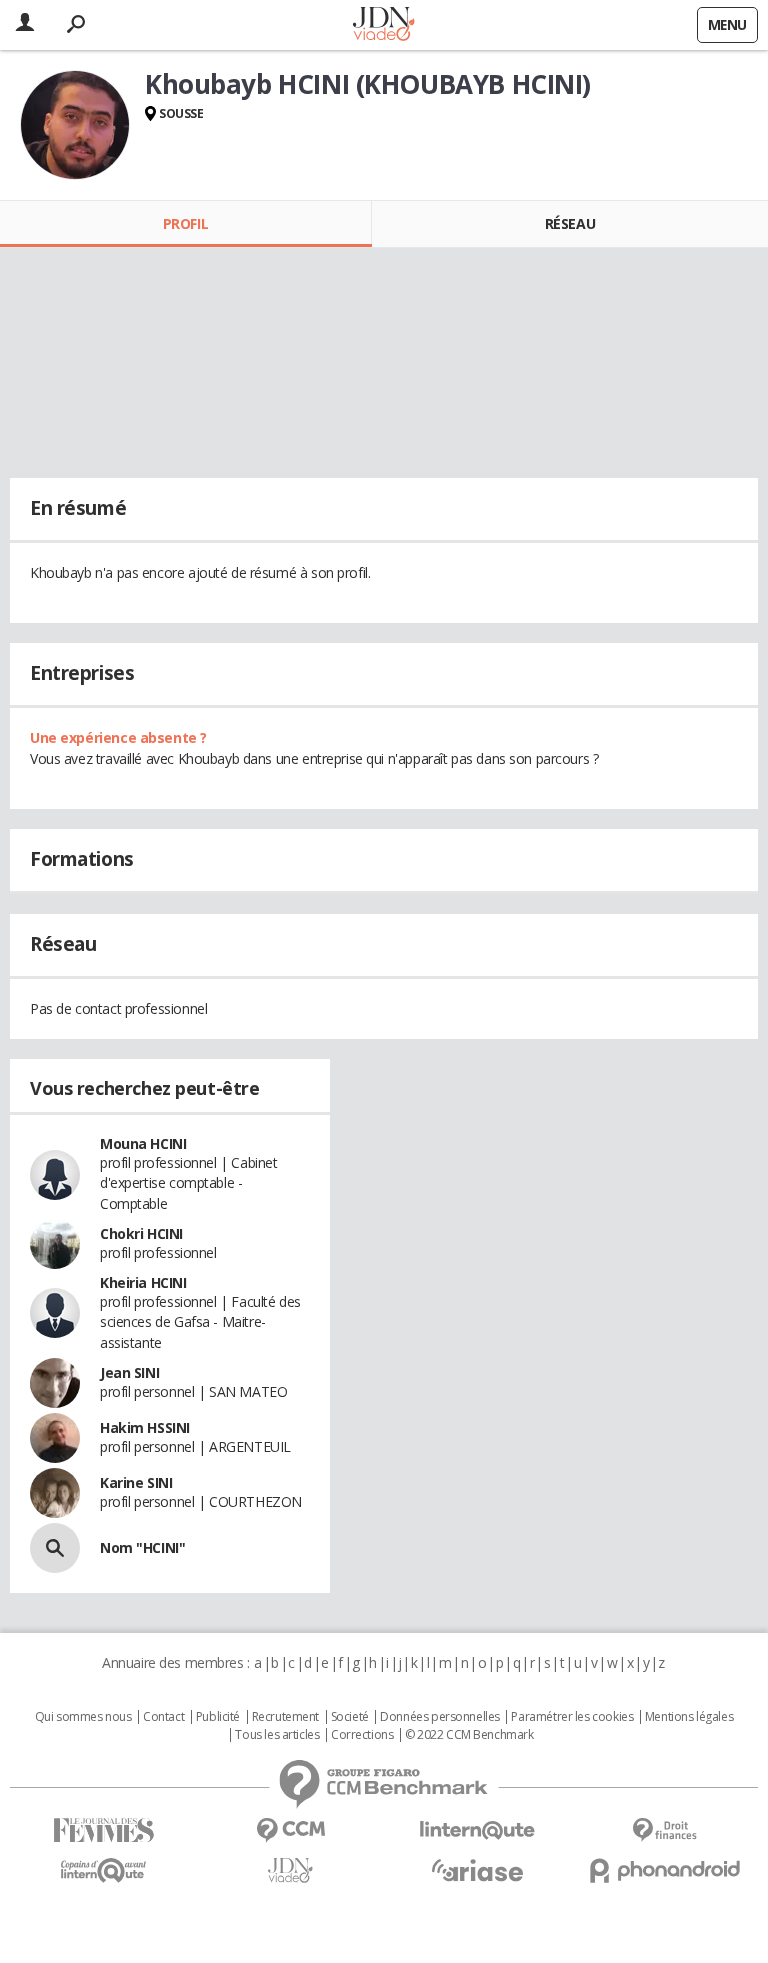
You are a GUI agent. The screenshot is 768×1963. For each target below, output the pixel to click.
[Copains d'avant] (103, 1870)
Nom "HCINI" (142, 1547)
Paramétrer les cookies (572, 1717)
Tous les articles (277, 1735)
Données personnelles (440, 1717)
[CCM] (290, 1830)
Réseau (570, 223)
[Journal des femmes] (103, 1830)
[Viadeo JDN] (290, 1870)
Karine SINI (136, 1482)
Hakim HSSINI (145, 1427)
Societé (350, 1717)
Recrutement (285, 1717)
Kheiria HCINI (143, 1282)
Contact (163, 1717)
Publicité (218, 1717)
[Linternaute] (477, 1830)
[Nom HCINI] (55, 1548)
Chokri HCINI (141, 1233)
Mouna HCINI (143, 1143)
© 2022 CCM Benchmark (469, 1735)
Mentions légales (689, 1717)
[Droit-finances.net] (664, 1830)
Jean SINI (129, 1372)
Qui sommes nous (83, 1717)
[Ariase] (477, 1870)
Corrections (362, 1735)
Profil (185, 223)
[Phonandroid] (664, 1870)
